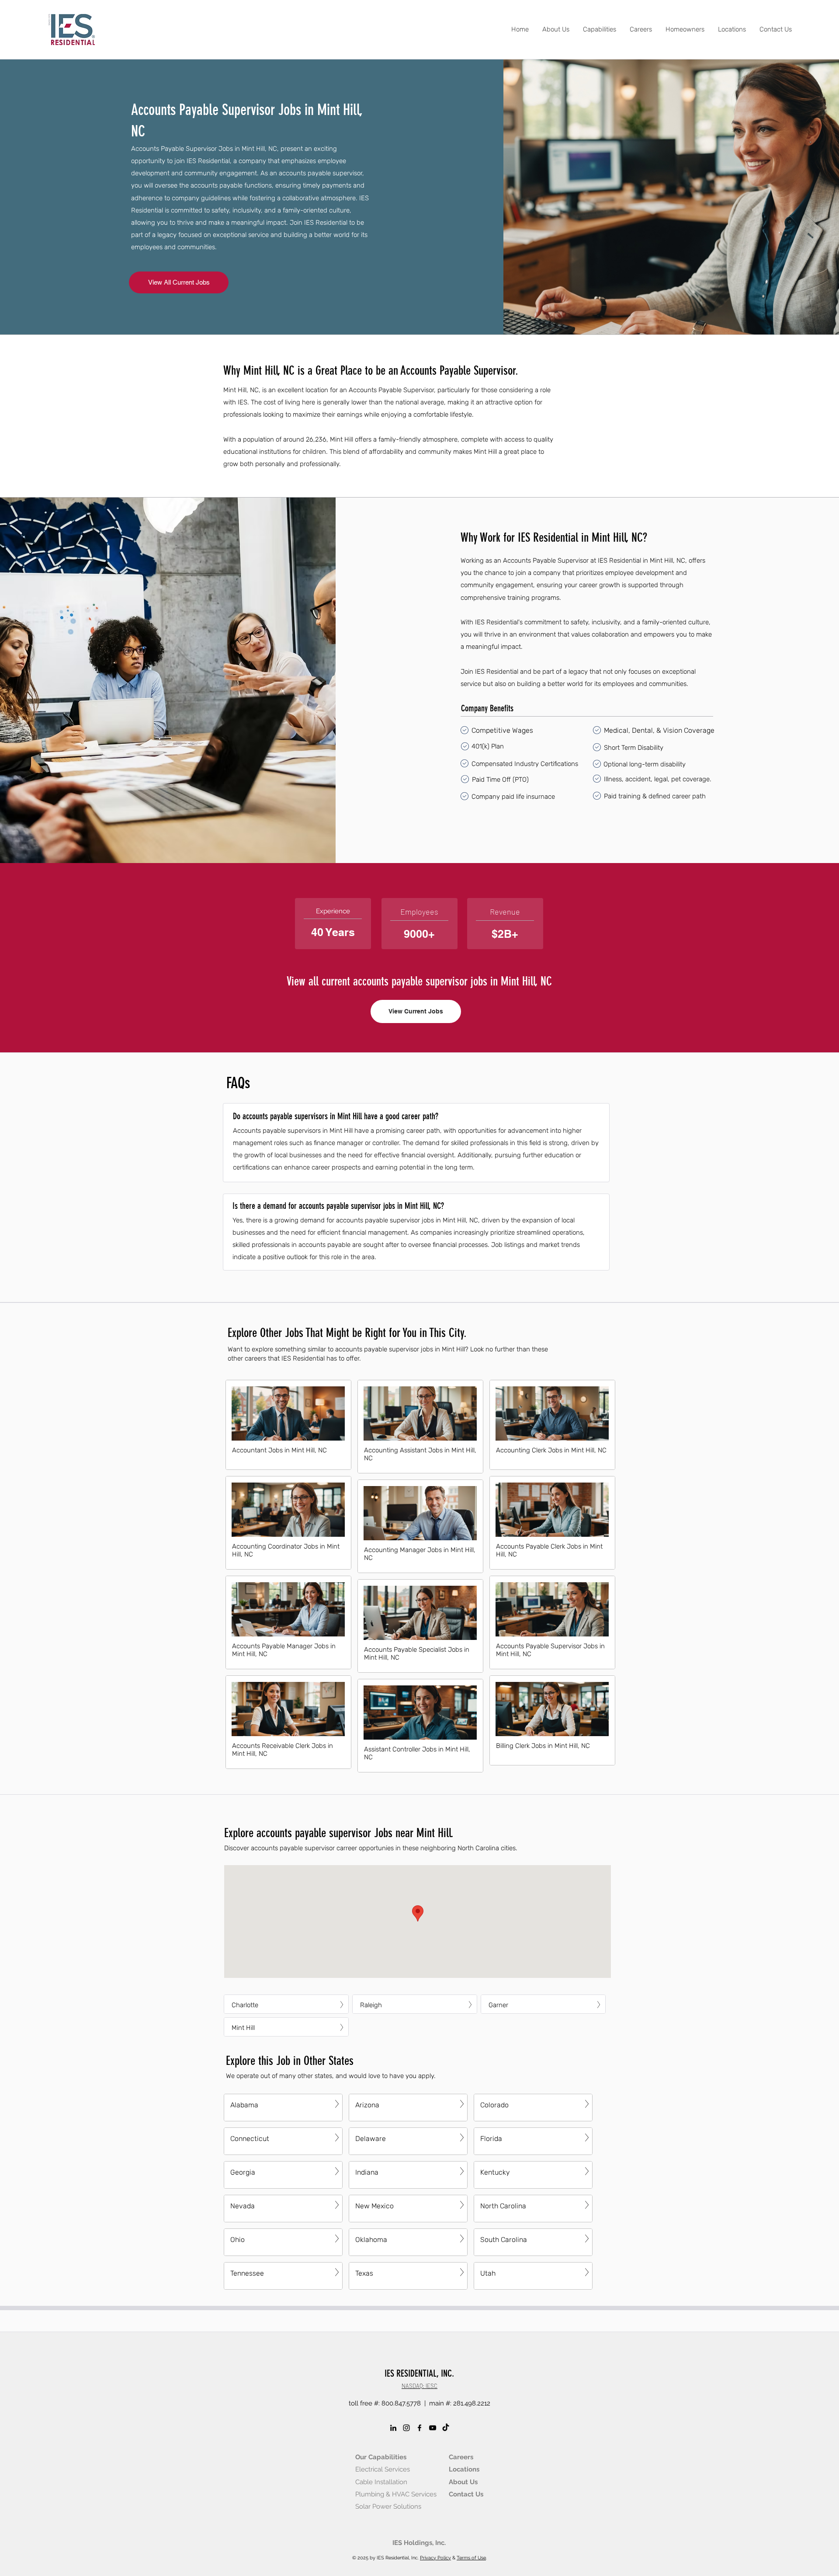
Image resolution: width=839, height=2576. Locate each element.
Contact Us (466, 2494)
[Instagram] (406, 2428)
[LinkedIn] (393, 2428)
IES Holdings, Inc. (419, 2543)
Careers (461, 2457)
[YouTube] (433, 2428)
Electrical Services (383, 2469)
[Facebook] (419, 2428)
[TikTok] (446, 2428)
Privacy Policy (435, 2558)
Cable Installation (381, 2482)
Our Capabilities (381, 2457)
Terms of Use (471, 2558)
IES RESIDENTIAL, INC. (419, 2373)
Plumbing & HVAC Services (396, 2494)
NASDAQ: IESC (419, 2386)
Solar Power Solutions (388, 2506)
